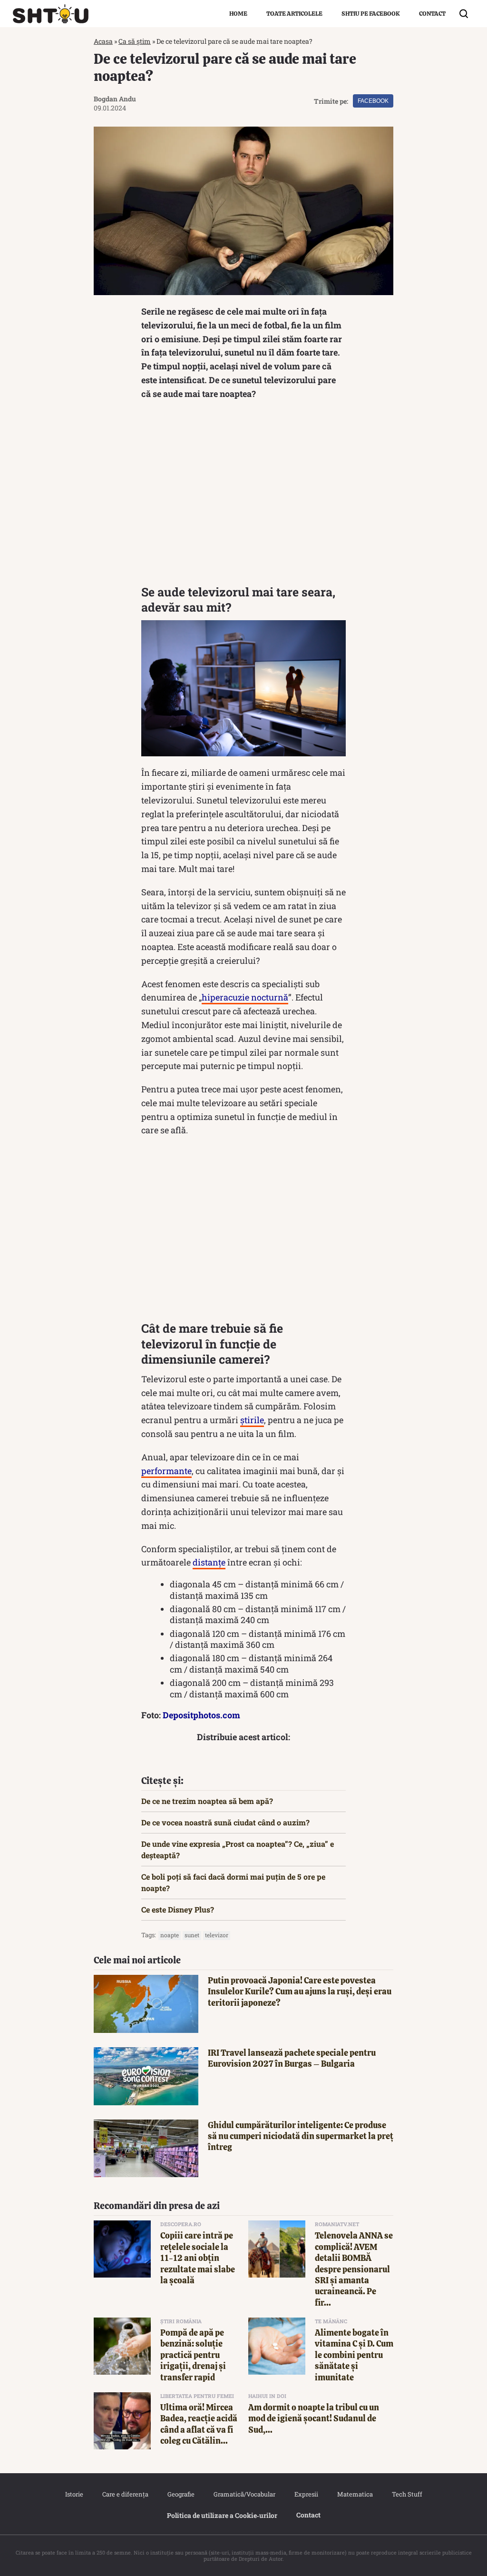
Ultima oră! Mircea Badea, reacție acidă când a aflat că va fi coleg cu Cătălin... (199, 2424)
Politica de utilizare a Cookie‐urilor (222, 2515)
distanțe (209, 1562)
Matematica (355, 2494)
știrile (252, 1420)
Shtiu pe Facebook (371, 14)
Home (238, 14)
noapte (170, 1935)
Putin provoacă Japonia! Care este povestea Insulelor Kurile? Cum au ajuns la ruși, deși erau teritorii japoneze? (300, 1991)
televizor (217, 1935)
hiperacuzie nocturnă (245, 997)
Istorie (74, 2494)
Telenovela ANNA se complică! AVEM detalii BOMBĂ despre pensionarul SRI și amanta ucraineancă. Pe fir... (354, 2269)
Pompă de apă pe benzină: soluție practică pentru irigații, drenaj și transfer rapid (193, 2355)
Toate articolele (294, 14)
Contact (432, 14)
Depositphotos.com (201, 1715)
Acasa (103, 41)
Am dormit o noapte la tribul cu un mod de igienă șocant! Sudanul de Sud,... (314, 2418)
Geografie (181, 2494)
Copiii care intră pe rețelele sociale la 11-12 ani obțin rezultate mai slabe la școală (198, 2258)
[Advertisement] (243, 495)
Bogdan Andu (115, 99)
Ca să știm (135, 41)
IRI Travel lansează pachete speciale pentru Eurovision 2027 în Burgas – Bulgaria (292, 2058)
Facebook (373, 101)
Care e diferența (125, 2494)
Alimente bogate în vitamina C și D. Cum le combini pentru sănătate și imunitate (354, 2355)
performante (166, 1471)
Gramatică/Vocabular (244, 2494)
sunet (192, 1935)
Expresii (306, 2494)
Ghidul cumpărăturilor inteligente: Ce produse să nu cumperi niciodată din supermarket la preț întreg (301, 2136)
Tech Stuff (407, 2494)
